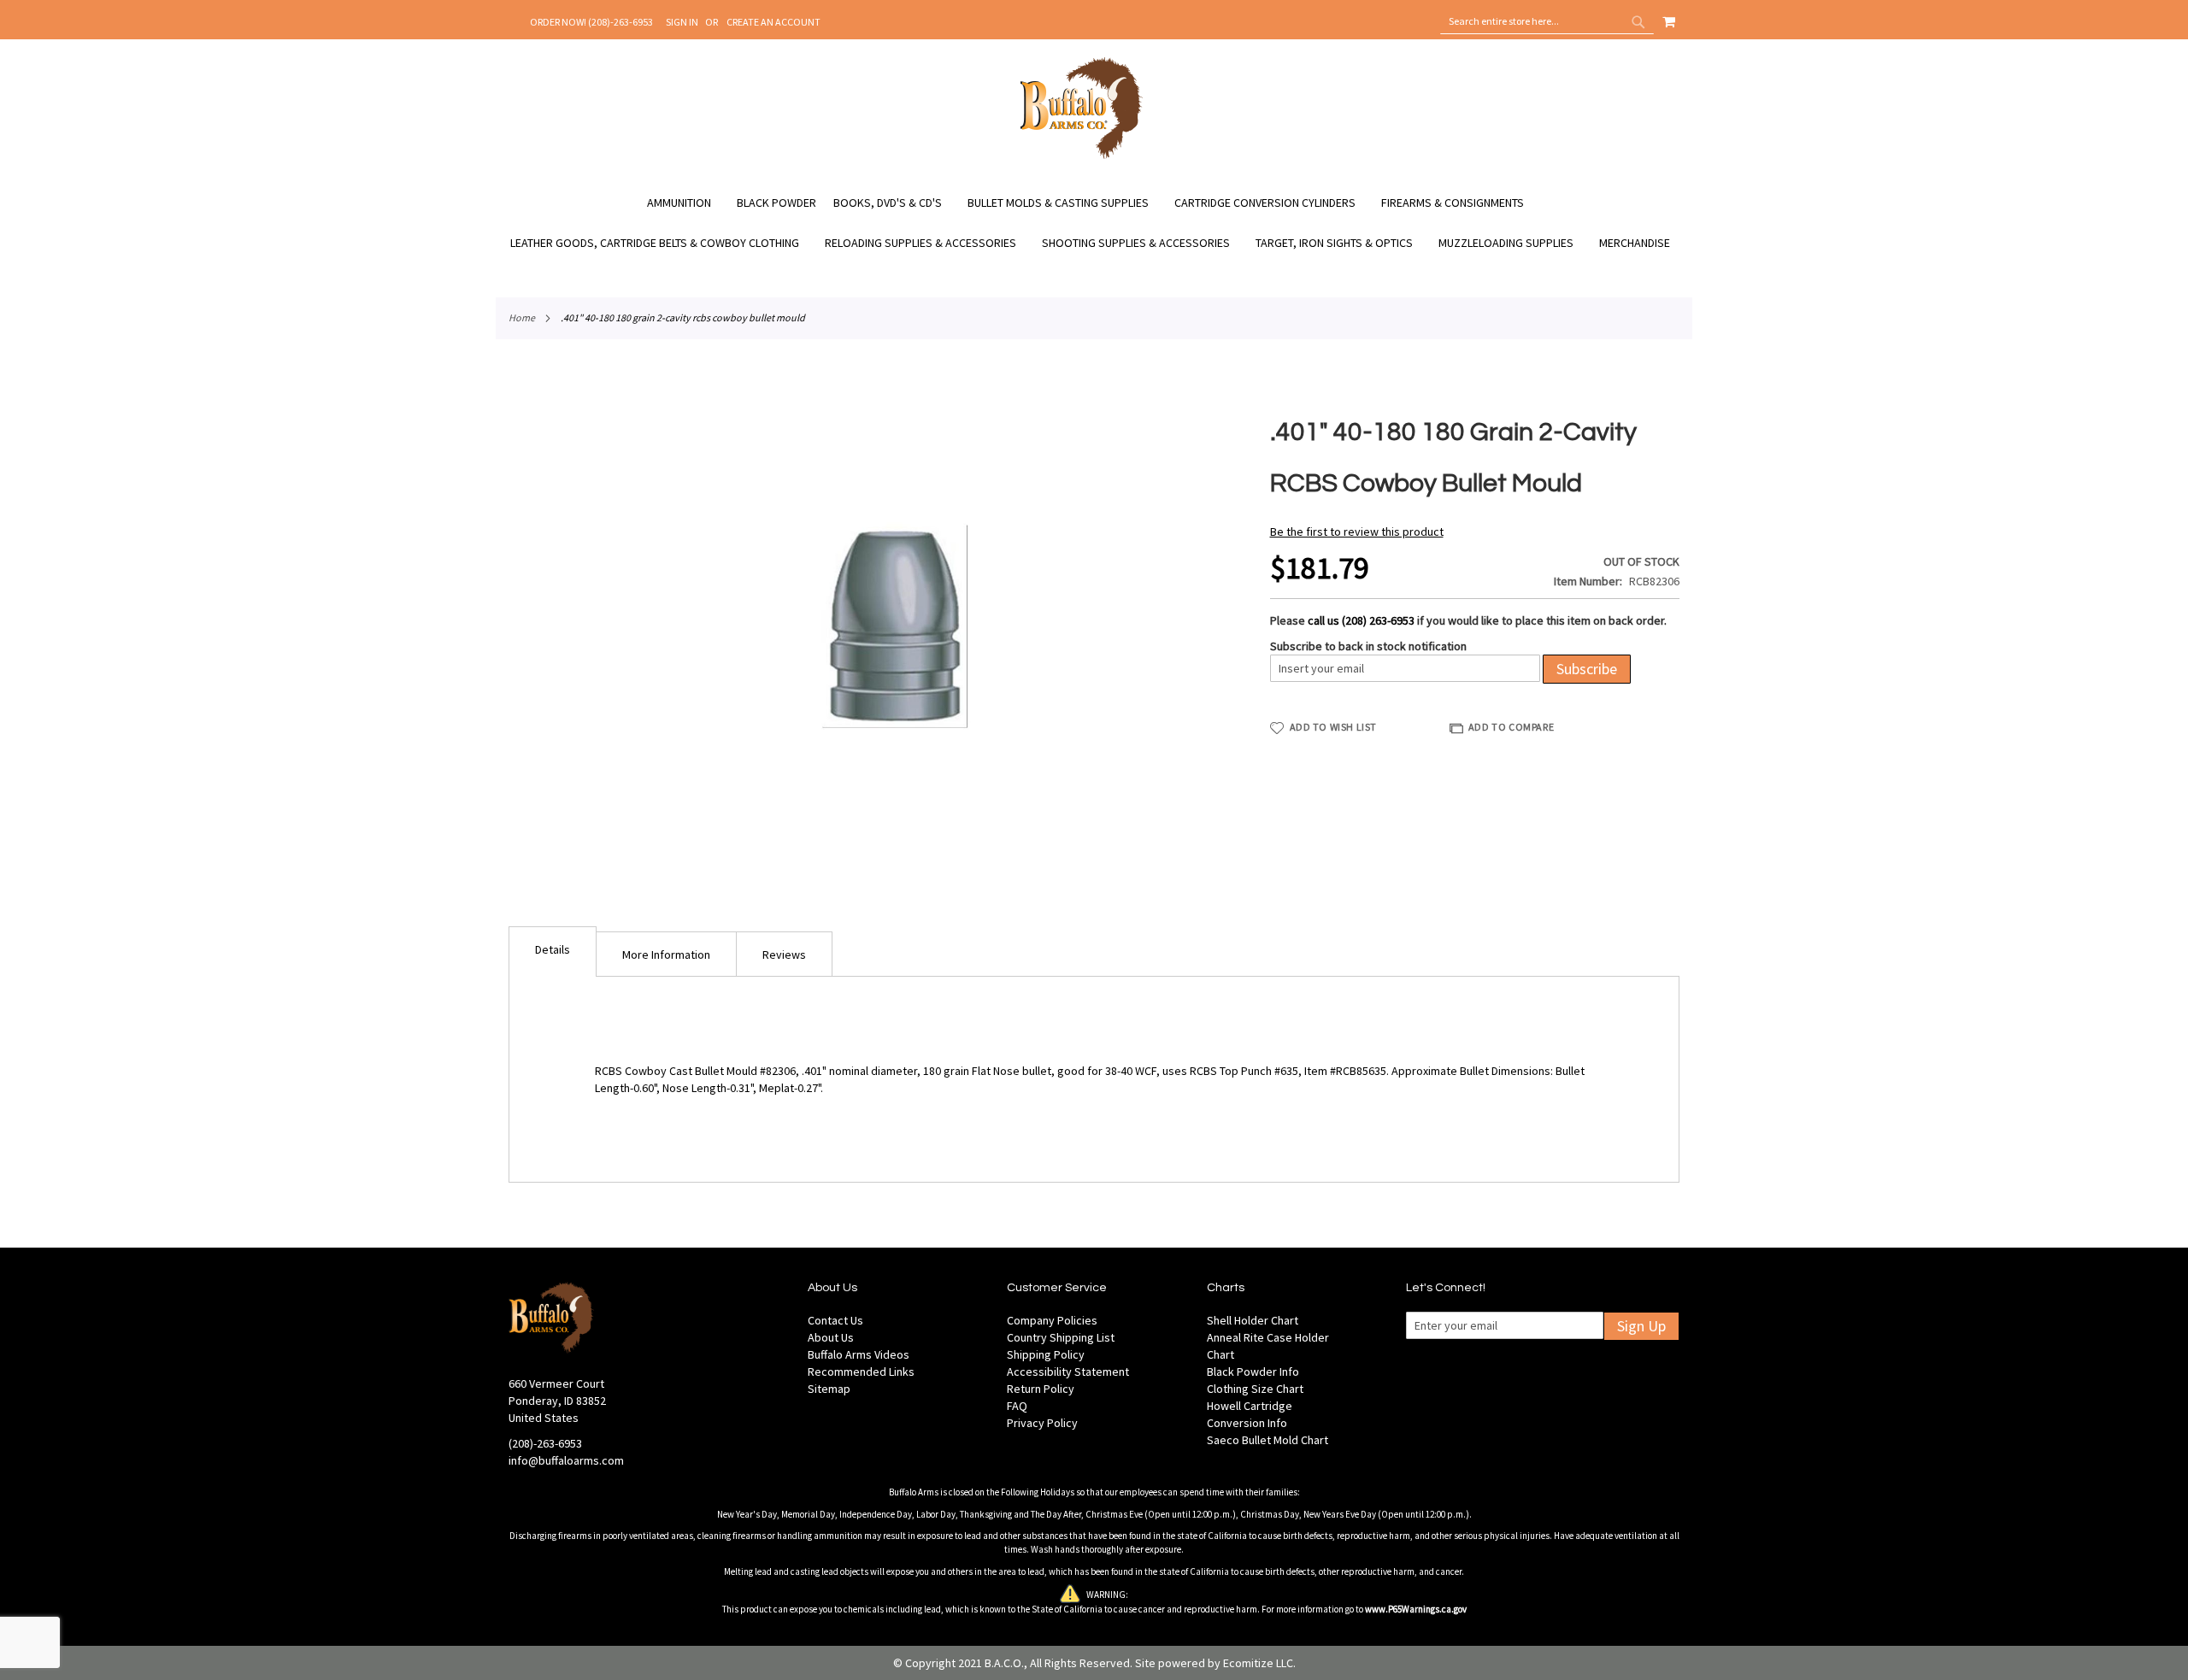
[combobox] (1547, 21)
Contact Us (835, 1320)
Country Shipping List (1061, 1337)
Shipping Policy (1046, 1354)
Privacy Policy (1042, 1423)
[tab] (553, 952)
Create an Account (773, 22)
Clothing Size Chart (1255, 1389)
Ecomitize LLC (1258, 1663)
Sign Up (1641, 1326)
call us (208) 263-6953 (1361, 620)
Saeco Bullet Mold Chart (1268, 1440)
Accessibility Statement (1068, 1372)
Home (522, 317)
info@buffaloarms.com (566, 1460)
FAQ (1017, 1406)
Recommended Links (861, 1372)
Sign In (682, 22)
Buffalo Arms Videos (859, 1354)
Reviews (784, 955)
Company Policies (1052, 1320)
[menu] (1094, 223)
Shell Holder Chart (1253, 1320)
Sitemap (829, 1389)
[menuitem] (688, 203)
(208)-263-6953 (545, 1443)
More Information (666, 955)
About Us (831, 1337)
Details (553, 949)
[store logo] (1082, 156)
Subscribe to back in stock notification (1368, 646)
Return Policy (1041, 1389)
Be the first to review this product (1357, 532)
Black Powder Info (1253, 1372)
